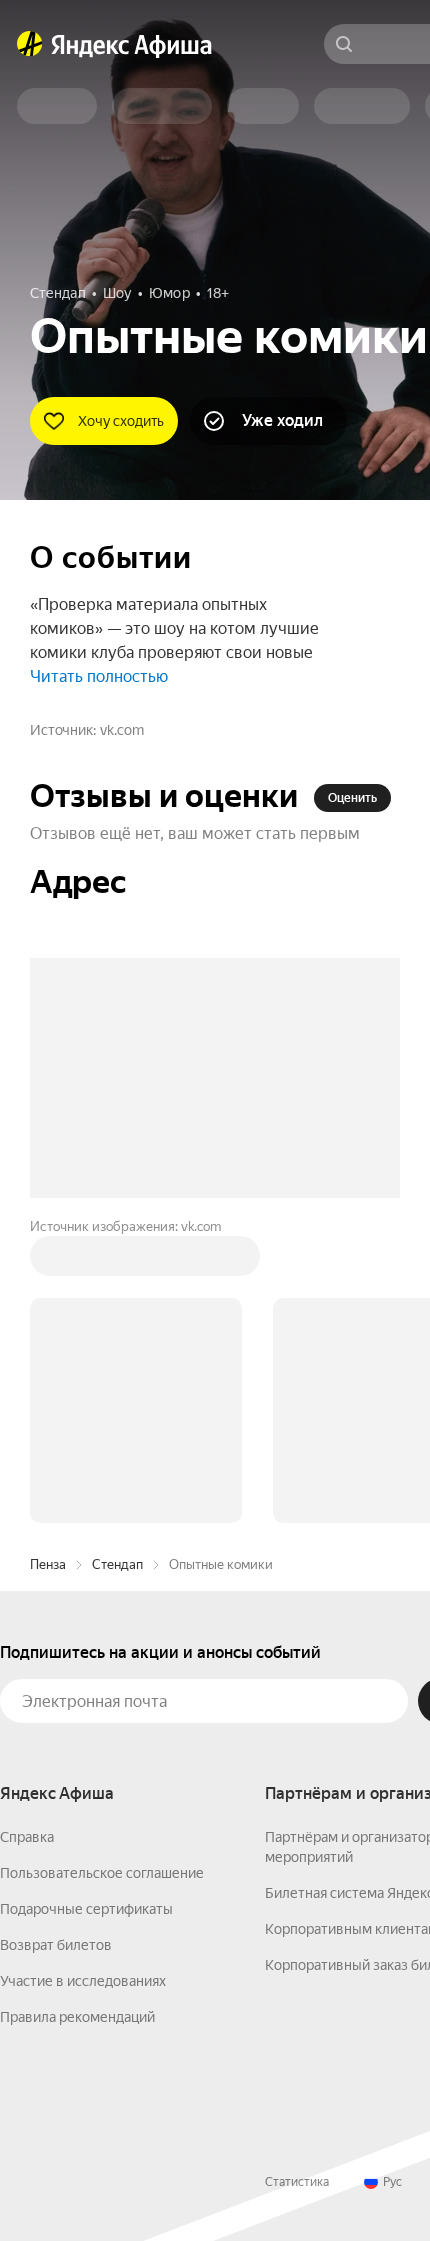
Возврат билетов (56, 1945)
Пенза (48, 1564)
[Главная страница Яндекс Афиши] (30, 44)
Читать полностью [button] (99, 676)
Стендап (117, 1564)
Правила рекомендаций (77, 2017)
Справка (27, 1837)
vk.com (122, 730)
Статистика (297, 2182)
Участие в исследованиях (83, 1981)
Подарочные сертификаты (86, 1909)
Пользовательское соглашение (102, 1873)
